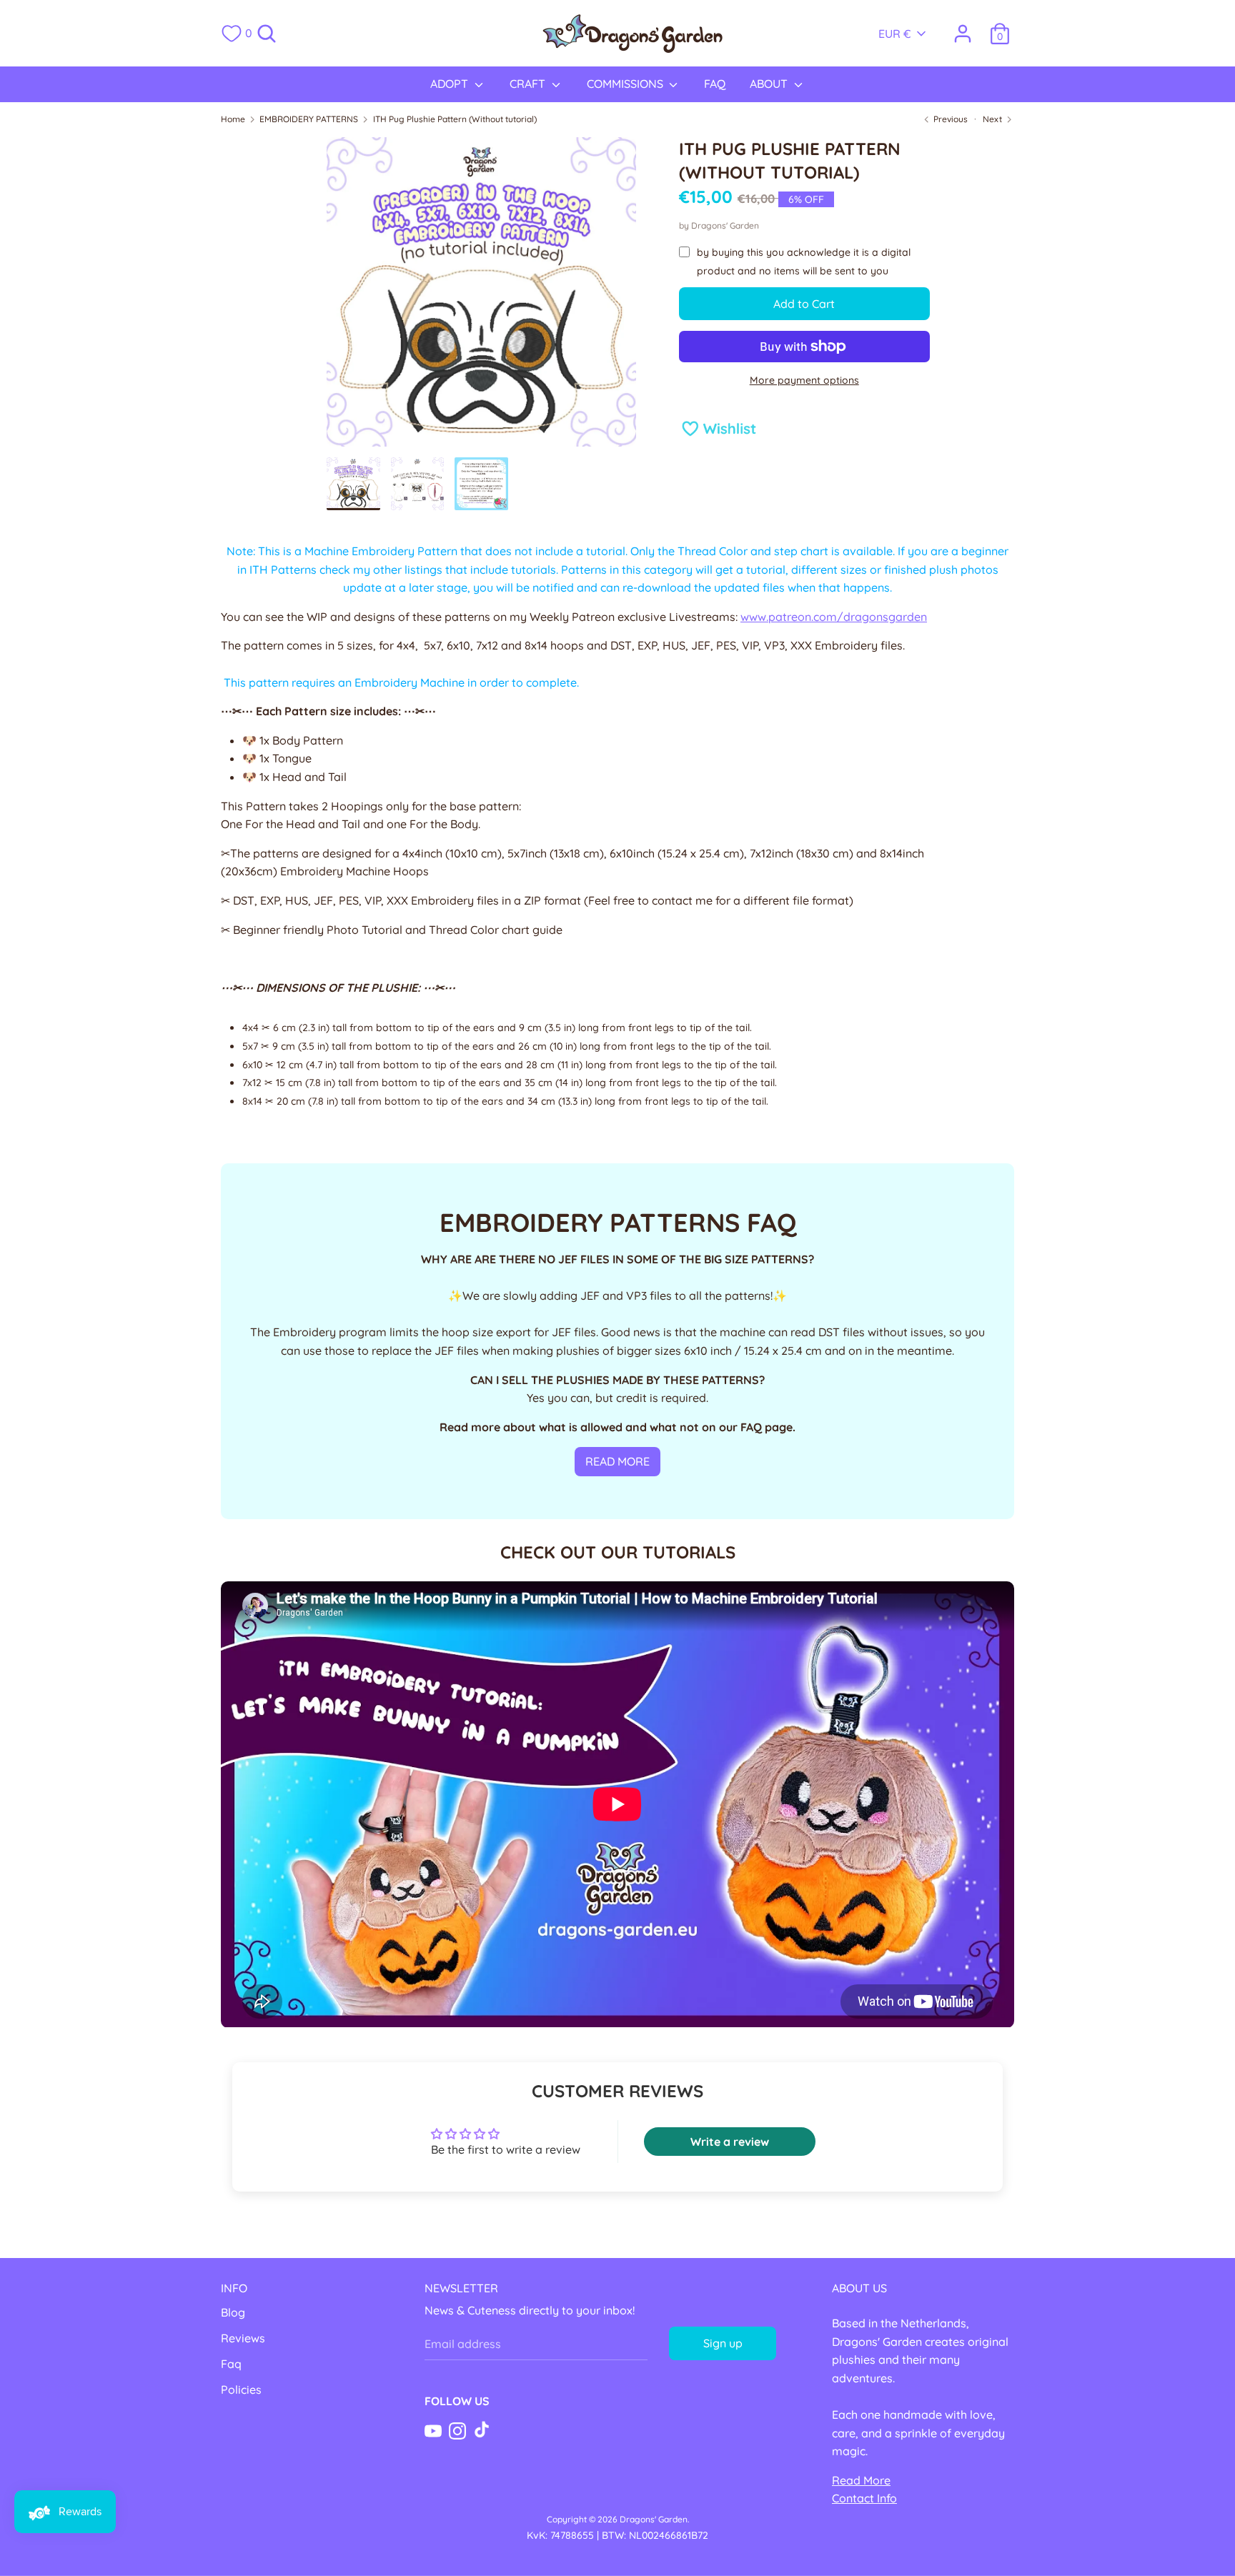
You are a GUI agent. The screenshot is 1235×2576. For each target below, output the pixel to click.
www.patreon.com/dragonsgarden (834, 617)
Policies (241, 2389)
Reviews (243, 2338)
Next (993, 119)
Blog (233, 2312)
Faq (231, 2364)
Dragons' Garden (725, 225)
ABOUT (770, 84)
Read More (861, 2480)
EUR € (895, 34)
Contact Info (864, 2498)
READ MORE (617, 1461)
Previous (949, 119)
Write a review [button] (730, 2142)
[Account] (963, 28)
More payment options (804, 380)
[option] (481, 297)
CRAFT (529, 84)
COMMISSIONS (626, 84)
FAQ (715, 84)
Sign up (723, 2343)
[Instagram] (457, 2430)
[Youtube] (433, 2430)
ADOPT (451, 84)
